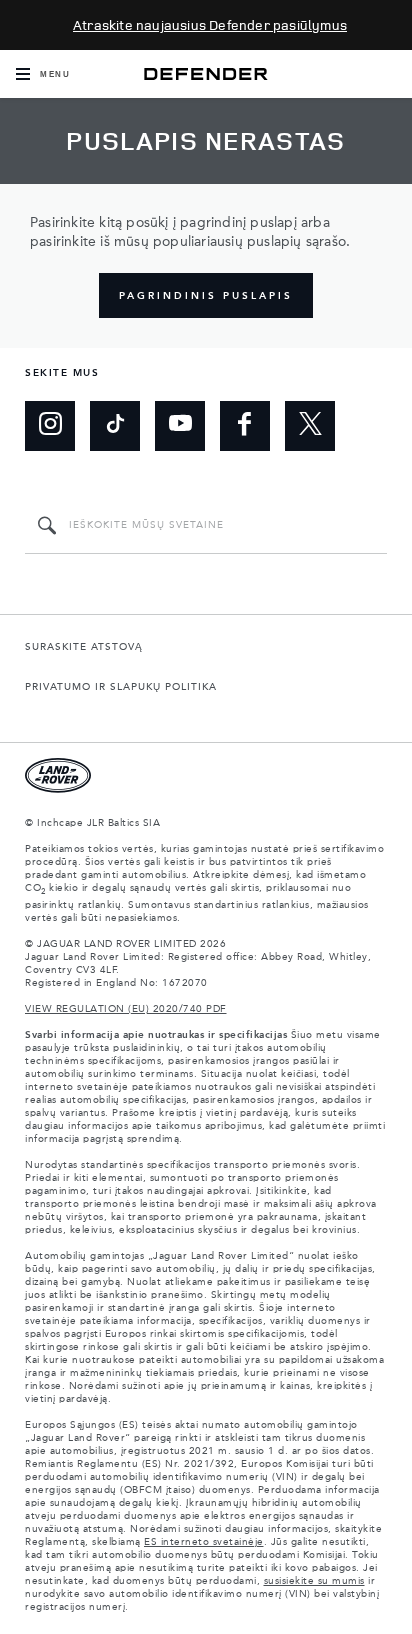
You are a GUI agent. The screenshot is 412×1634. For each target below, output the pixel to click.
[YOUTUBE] (180, 426)
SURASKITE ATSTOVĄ (84, 647)
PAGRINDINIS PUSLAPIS (206, 296)
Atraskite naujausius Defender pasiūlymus (210, 24)
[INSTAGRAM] (50, 426)
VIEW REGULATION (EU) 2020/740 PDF (126, 1009)
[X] (310, 426)
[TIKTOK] (115, 426)
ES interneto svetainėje (204, 1542)
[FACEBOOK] (245, 426)
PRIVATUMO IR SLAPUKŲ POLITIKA (121, 687)
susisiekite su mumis (314, 1581)
